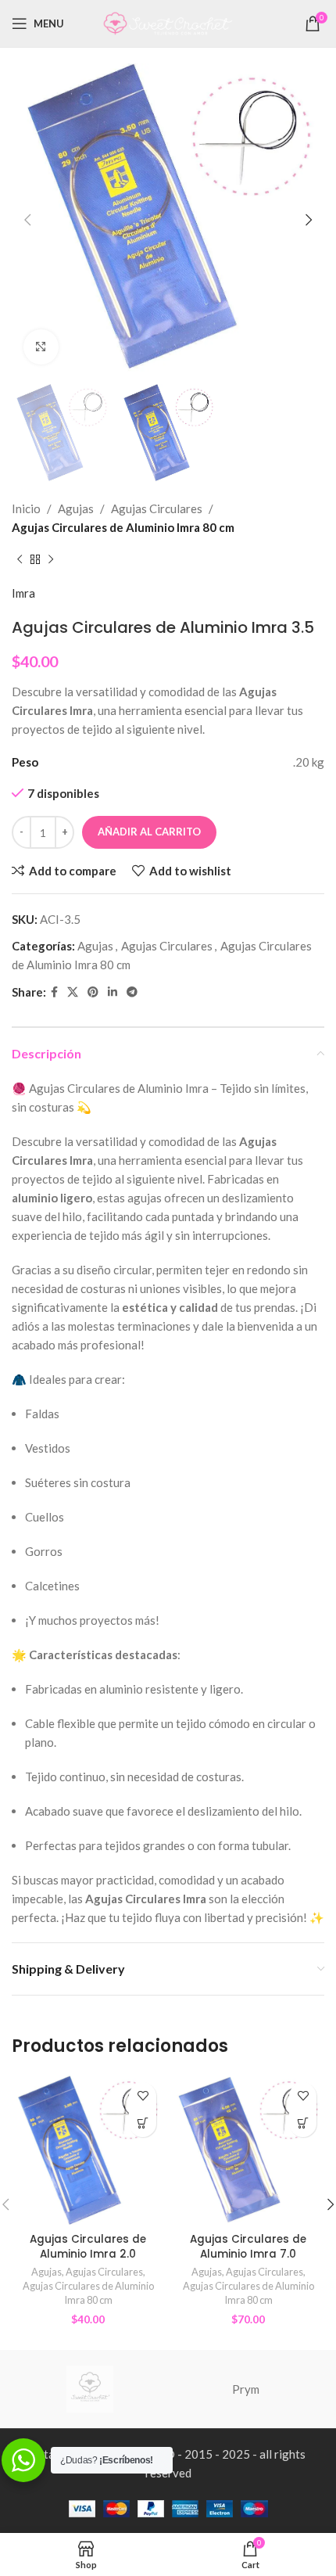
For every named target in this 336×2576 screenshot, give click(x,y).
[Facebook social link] (54, 992)
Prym (246, 2389)
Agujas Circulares (157, 508)
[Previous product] (20, 560)
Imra (23, 593)
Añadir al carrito (149, 832)
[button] (143, 2123)
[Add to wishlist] (143, 2096)
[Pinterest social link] (93, 992)
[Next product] (51, 560)
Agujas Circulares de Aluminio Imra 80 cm (123, 527)
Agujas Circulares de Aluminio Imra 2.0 (88, 2247)
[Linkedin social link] (113, 992)
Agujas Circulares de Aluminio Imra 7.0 (248, 2247)
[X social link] (73, 992)
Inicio (26, 508)
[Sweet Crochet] (90, 2389)
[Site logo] (168, 22)
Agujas (76, 508)
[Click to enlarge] (41, 347)
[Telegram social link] (132, 992)
